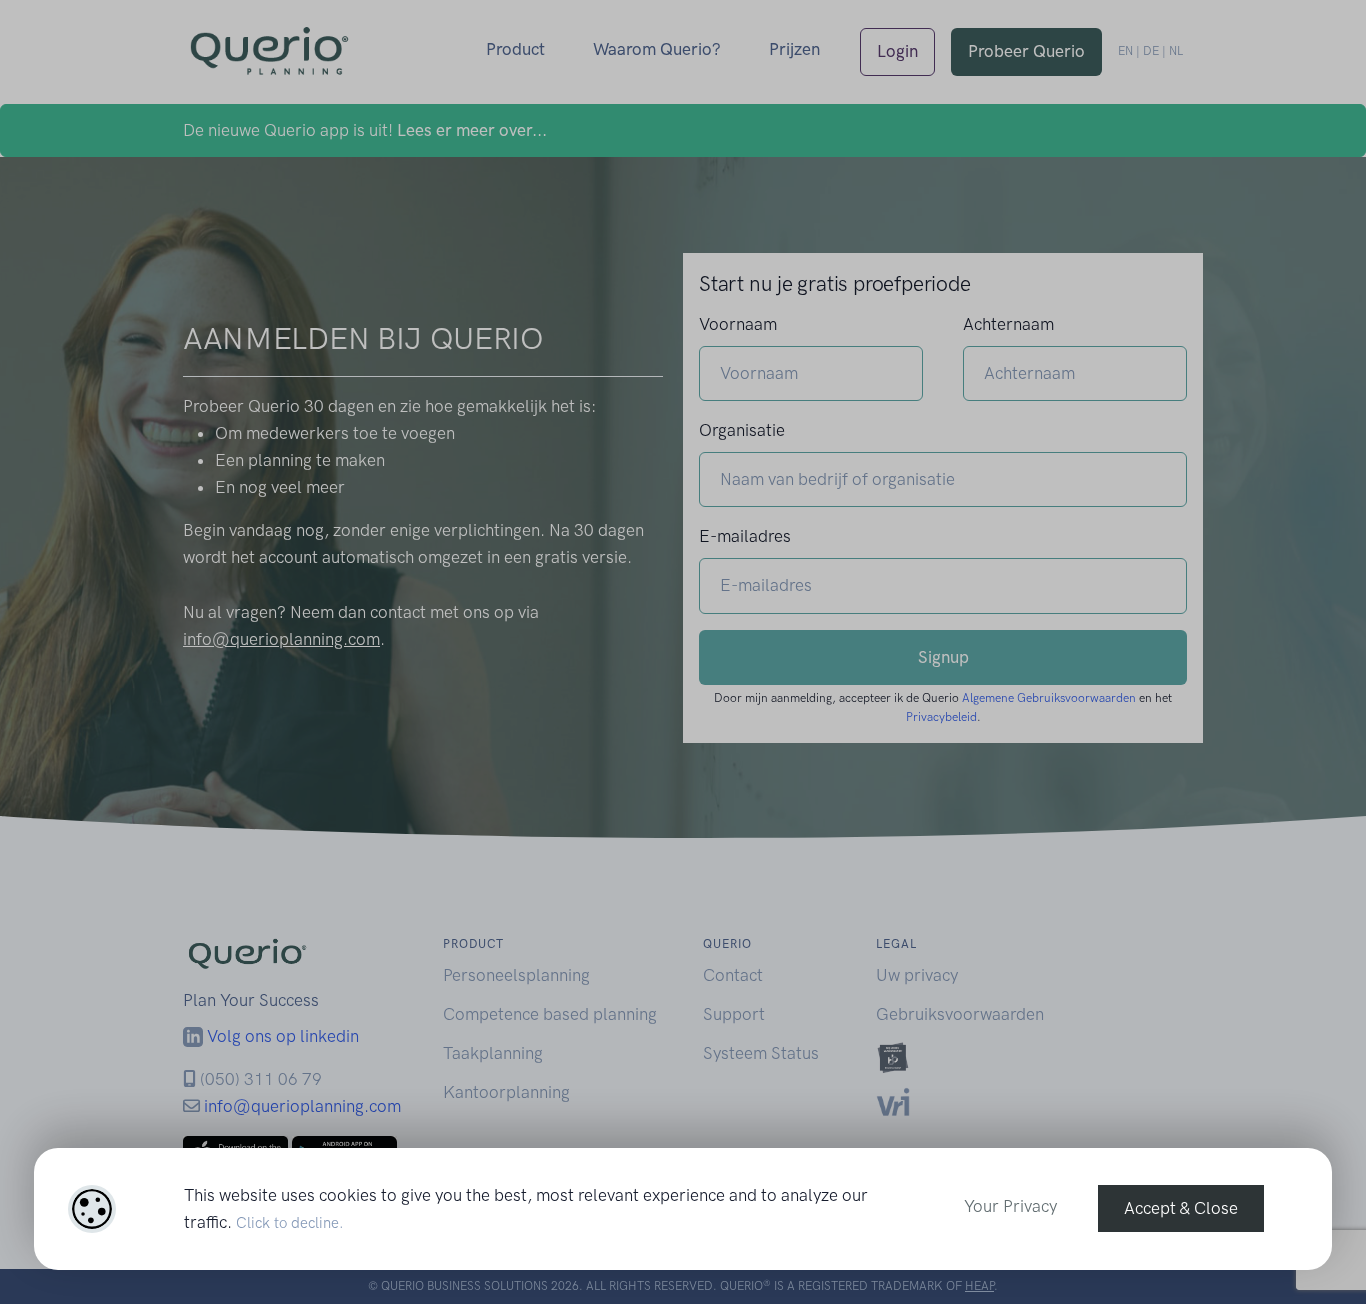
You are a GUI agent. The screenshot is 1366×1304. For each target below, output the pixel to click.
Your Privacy (1010, 1206)
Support (734, 1014)
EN (1125, 51)
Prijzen (794, 49)
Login (897, 51)
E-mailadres (745, 536)
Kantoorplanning (506, 1092)
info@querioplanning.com (281, 639)
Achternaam (1008, 324)
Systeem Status (761, 1053)
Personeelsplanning (516, 975)
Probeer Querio (1026, 51)
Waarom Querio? (657, 49)
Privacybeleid (941, 717)
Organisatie (742, 430)
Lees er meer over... (472, 130)
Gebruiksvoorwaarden (960, 1014)
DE (1151, 51)
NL (1176, 51)
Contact (733, 975)
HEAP (979, 1286)
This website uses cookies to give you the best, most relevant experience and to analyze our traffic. (526, 1208)
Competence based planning (550, 1014)
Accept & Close (1181, 1208)
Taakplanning (493, 1053)
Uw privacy (917, 975)
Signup (943, 657)
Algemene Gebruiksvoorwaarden (1049, 698)
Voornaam (738, 324)
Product (515, 49)
